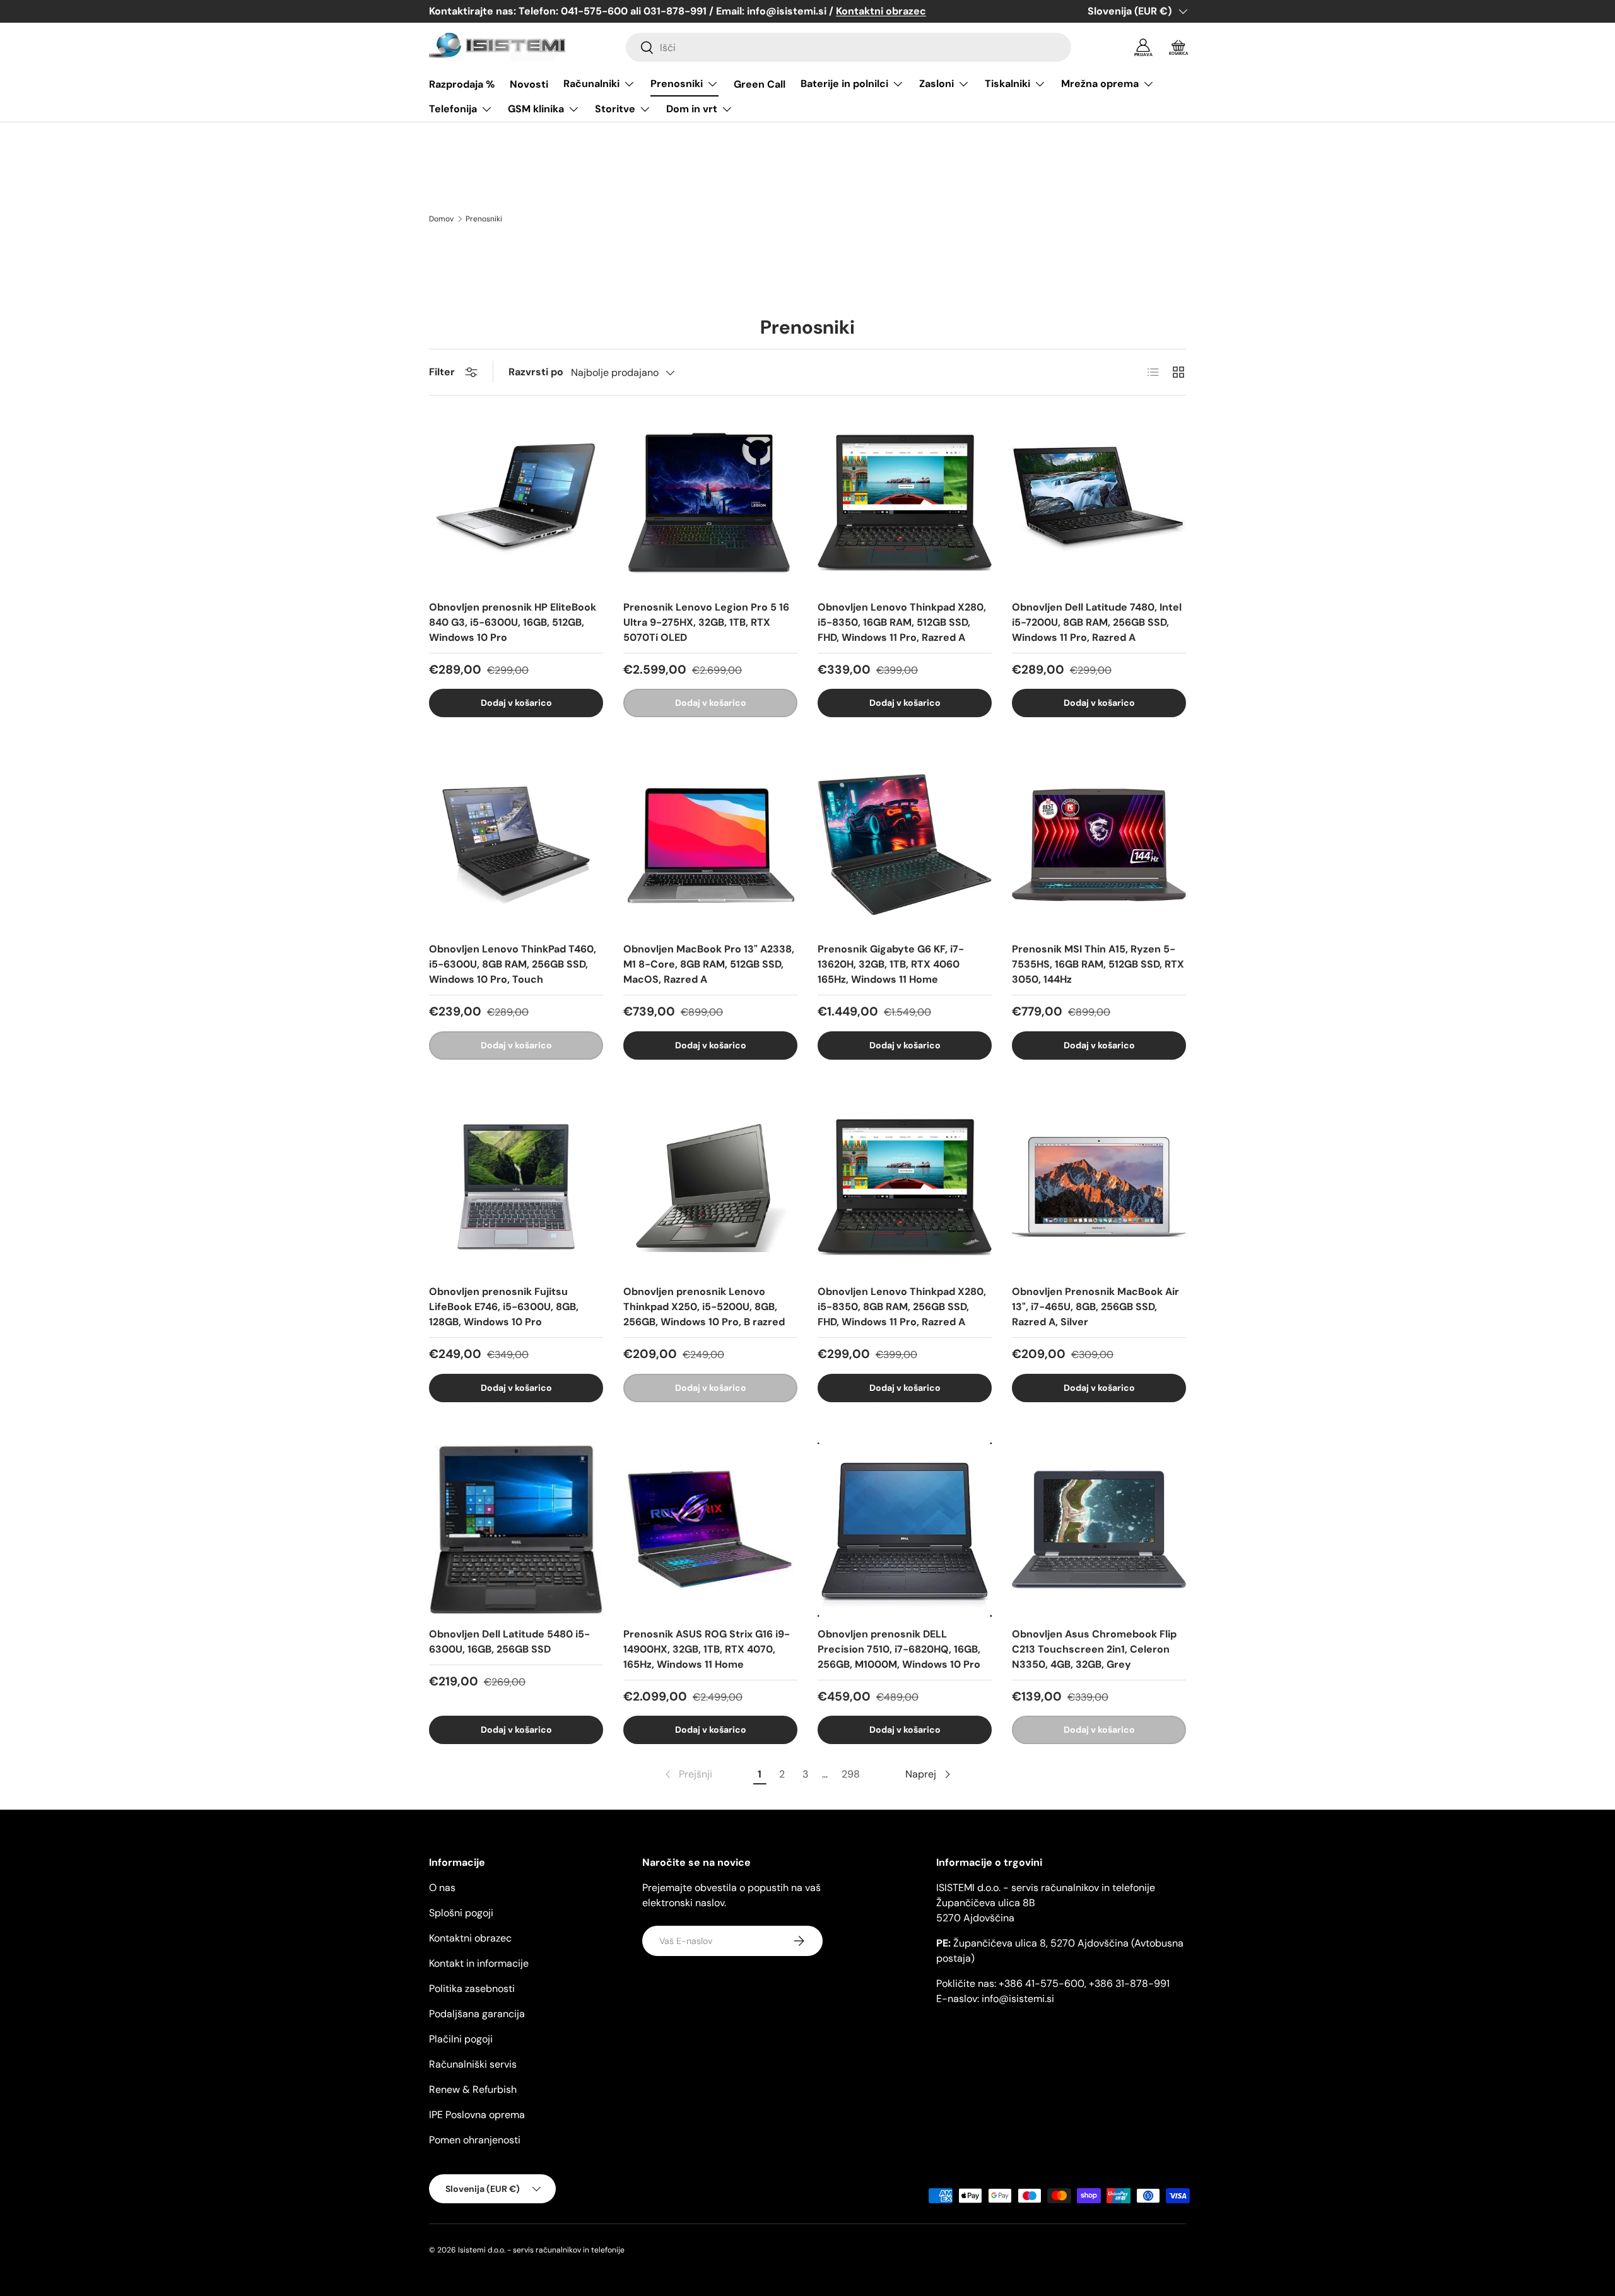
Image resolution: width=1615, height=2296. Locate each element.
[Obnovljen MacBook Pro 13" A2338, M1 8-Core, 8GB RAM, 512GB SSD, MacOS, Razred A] (710, 845)
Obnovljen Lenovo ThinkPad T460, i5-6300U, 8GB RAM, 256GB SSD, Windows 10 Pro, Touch (513, 964)
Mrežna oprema (1100, 84)
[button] (1178, 47)
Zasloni (937, 84)
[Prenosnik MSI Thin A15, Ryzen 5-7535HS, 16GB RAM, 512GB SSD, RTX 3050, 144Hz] (1099, 845)
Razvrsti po (536, 372)
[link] (687, 1774)
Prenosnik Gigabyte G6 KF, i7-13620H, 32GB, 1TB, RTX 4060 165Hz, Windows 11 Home (891, 964)
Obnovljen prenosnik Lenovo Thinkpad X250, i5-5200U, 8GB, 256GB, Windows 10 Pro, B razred (704, 1307)
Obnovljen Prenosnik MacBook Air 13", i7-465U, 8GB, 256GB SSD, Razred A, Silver (1095, 1307)
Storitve (615, 109)
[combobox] (849, 47)
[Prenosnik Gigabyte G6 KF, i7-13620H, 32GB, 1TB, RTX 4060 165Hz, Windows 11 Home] (905, 845)
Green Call (760, 84)
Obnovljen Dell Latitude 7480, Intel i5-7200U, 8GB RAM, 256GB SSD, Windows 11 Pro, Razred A (1097, 622)
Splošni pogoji (461, 1913)
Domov (441, 219)
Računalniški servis (473, 2064)
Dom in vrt (692, 109)
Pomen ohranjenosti (475, 2140)
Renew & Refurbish (473, 2089)
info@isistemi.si (1018, 1999)
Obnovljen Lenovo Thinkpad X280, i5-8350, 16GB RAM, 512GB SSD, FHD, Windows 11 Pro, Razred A (902, 622)
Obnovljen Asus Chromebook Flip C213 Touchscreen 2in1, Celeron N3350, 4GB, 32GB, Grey (1094, 1649)
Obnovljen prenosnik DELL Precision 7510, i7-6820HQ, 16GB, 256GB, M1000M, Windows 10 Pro (899, 1649)
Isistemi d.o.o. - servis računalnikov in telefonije (541, 2250)
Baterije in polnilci (844, 84)
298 (851, 1774)
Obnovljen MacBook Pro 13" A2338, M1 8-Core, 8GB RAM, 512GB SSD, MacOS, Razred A (709, 964)
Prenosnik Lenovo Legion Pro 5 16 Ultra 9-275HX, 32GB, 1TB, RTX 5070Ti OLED (706, 622)
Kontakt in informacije (479, 1963)
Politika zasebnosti (472, 1988)
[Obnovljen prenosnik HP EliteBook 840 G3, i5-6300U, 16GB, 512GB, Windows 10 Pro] (516, 503)
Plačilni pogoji (461, 2039)
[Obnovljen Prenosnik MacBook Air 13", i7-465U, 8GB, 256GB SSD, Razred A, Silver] (1099, 1187)
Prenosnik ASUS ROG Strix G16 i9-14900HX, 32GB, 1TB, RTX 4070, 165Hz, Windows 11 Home (707, 1649)
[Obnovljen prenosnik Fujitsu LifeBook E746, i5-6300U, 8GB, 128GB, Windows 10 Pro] (516, 1187)
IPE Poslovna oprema (477, 2115)
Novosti (529, 84)
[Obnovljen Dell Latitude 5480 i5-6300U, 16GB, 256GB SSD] (516, 1530)
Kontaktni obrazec (470, 1938)
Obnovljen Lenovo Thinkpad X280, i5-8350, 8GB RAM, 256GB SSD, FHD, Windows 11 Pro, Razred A (902, 1307)
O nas (442, 1888)
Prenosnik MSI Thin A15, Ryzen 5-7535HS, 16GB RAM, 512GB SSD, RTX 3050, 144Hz (1098, 964)
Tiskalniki (1007, 84)
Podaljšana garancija (477, 2014)
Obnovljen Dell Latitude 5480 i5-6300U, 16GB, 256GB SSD (509, 1642)
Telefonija (453, 109)
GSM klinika (536, 109)
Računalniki (591, 84)
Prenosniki (677, 84)
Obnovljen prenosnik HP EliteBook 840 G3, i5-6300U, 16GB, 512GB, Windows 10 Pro (513, 622)
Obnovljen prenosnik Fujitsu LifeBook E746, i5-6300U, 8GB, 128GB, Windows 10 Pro (504, 1307)
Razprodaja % (462, 84)
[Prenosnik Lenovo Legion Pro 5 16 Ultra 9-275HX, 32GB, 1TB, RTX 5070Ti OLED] (710, 503)
